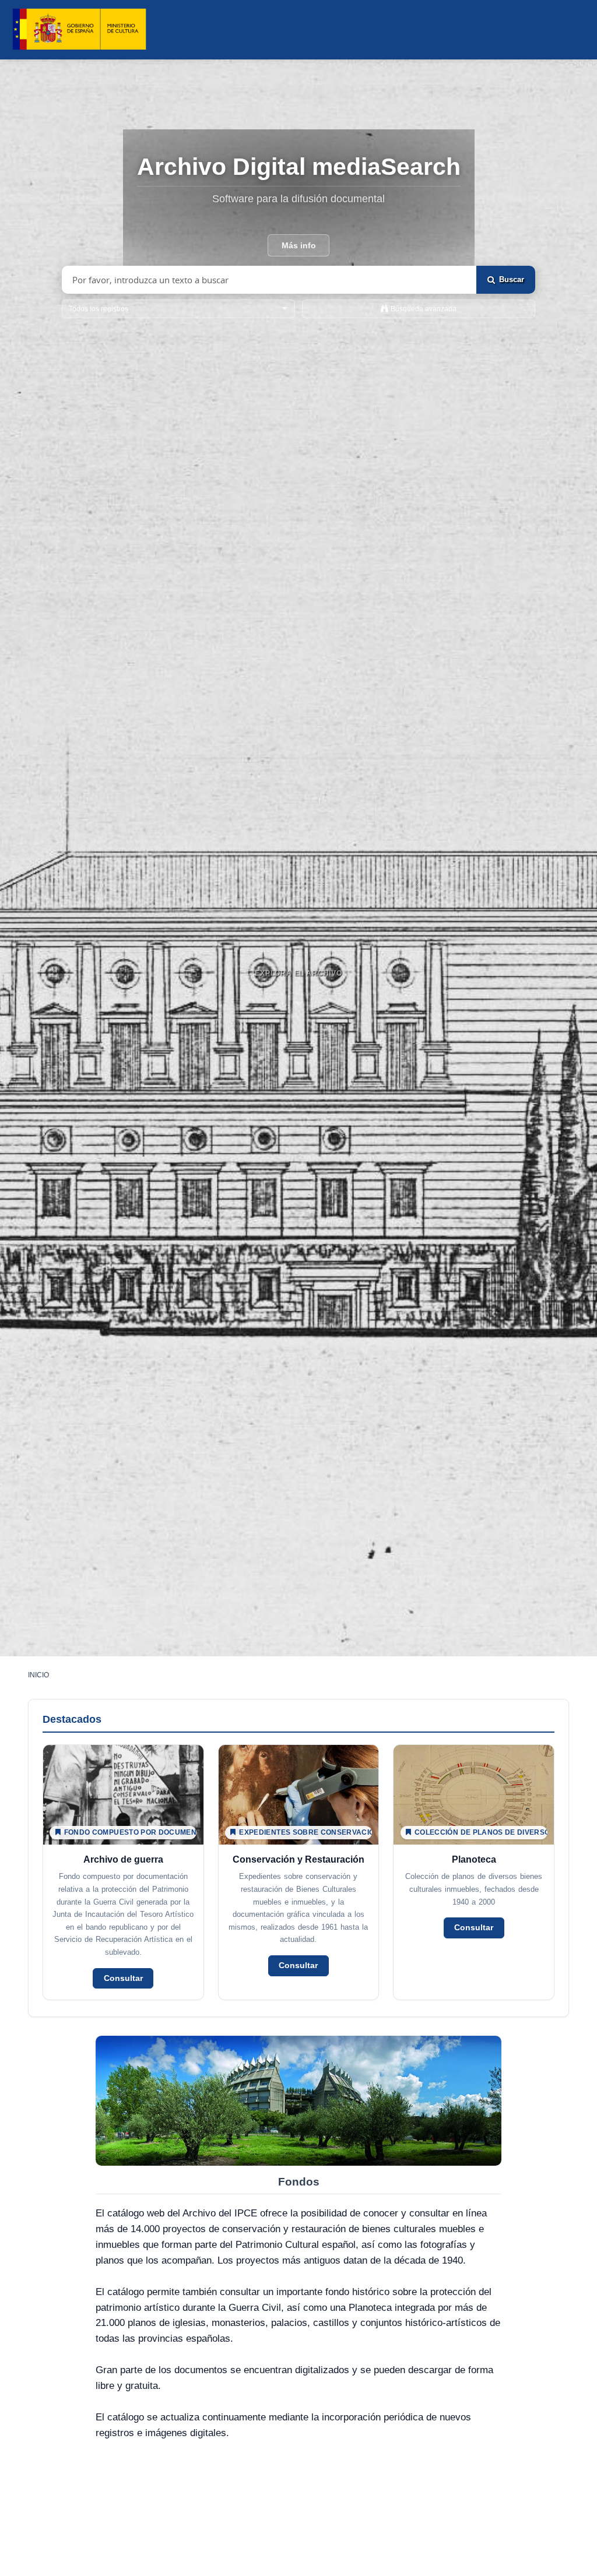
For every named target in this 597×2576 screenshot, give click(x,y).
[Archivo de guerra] (123, 1872)
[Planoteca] (474, 1872)
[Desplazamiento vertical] (298, 1001)
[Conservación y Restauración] (299, 1872)
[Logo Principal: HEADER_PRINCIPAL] (79, 29)
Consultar (123, 1978)
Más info (299, 245)
